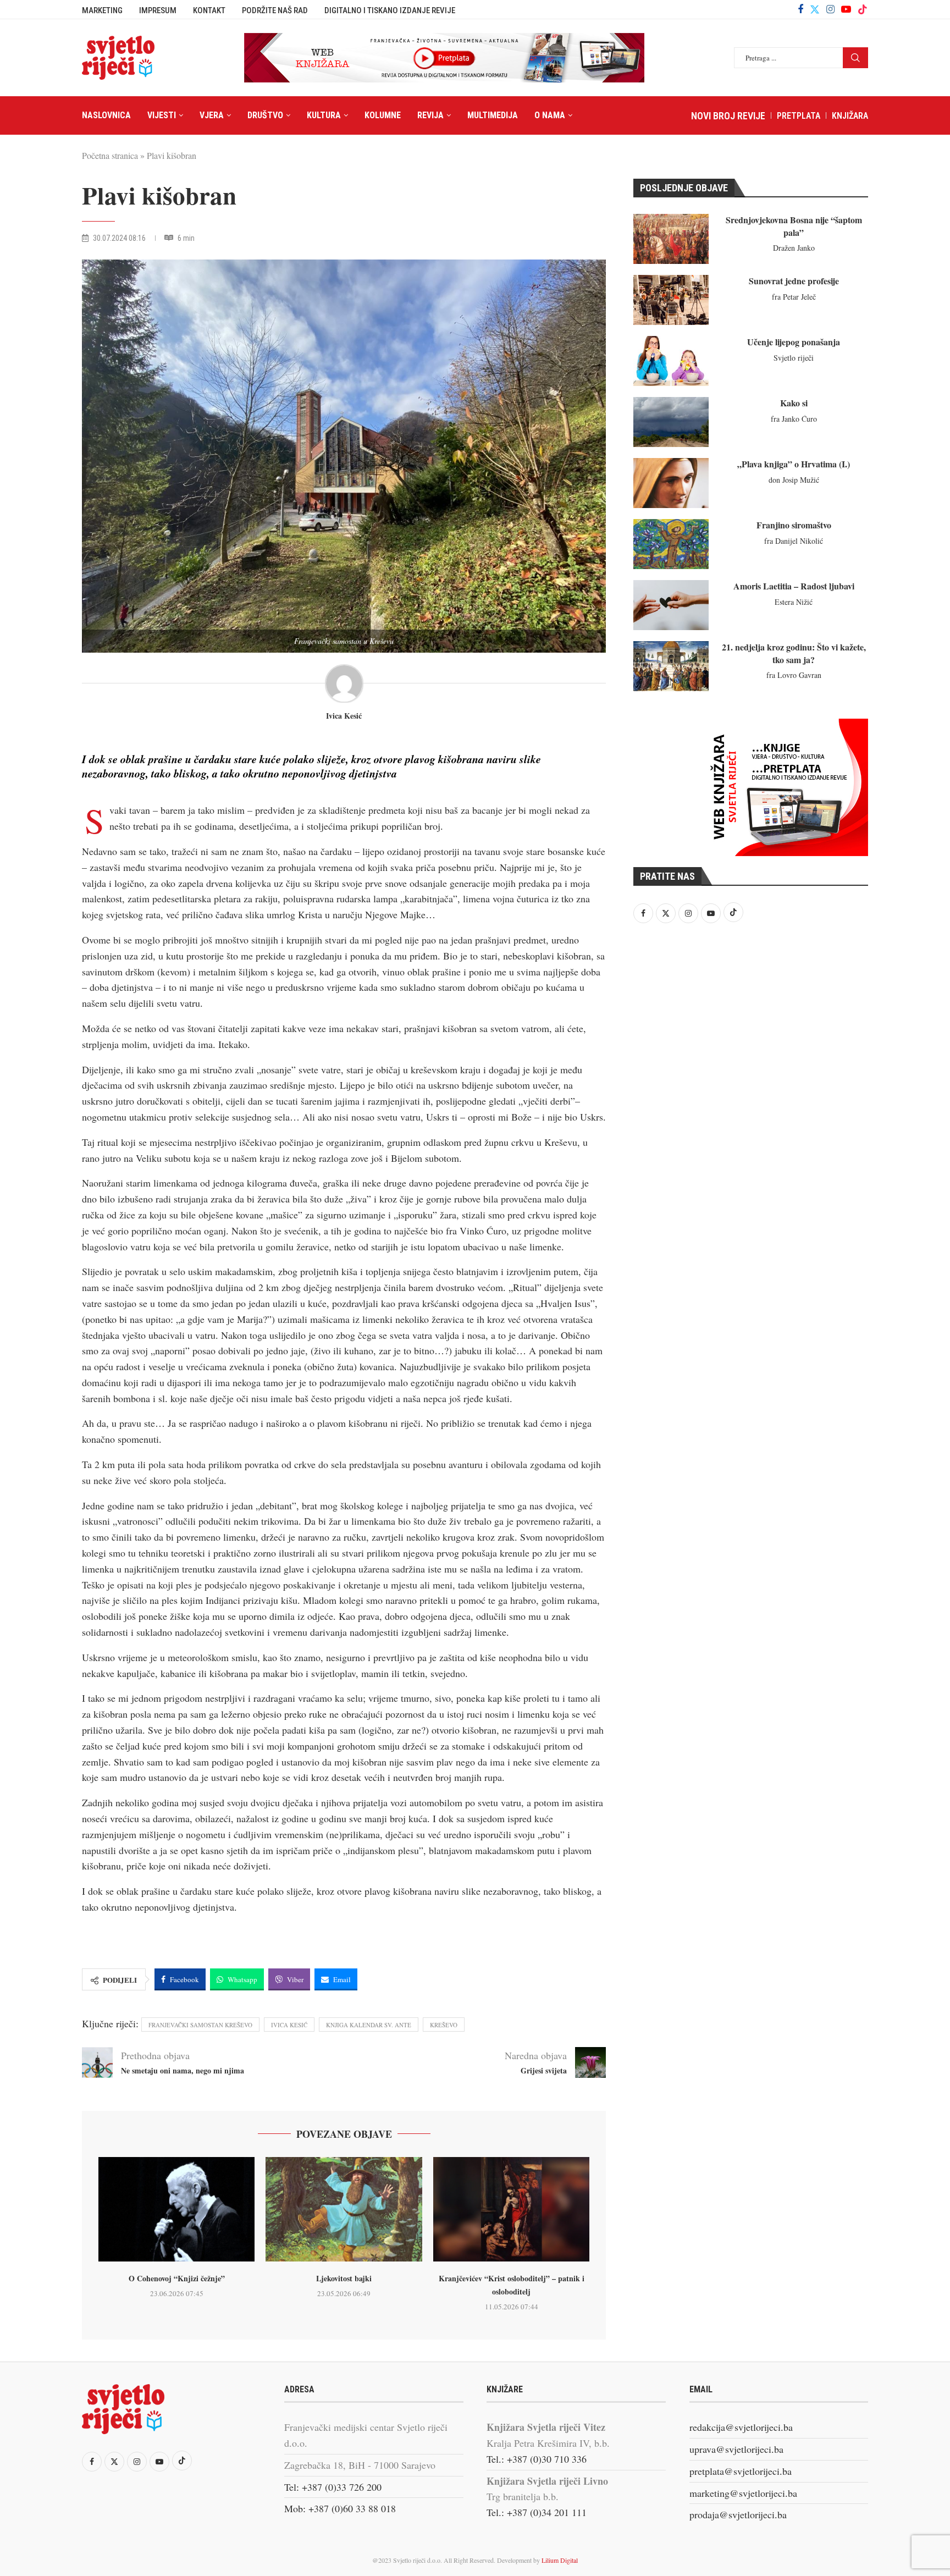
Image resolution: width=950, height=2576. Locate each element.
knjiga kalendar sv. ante (369, 2025)
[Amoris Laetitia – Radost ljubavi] (671, 605)
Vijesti (162, 115)
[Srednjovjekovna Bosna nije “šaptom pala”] (671, 239)
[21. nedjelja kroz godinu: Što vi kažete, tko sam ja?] (671, 666)
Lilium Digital (560, 2560)
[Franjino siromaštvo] (671, 544)
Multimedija (493, 115)
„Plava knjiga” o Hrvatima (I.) (794, 464)
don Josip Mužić (794, 480)
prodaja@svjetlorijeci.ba (738, 2514)
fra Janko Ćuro (794, 419)
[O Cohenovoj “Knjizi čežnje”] (176, 2209)
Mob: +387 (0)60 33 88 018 (340, 2508)
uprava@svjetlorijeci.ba (736, 2449)
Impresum (158, 10)
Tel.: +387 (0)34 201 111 (537, 2512)
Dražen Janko (794, 248)
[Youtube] (846, 9)
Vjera (212, 115)
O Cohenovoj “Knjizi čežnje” (177, 2278)
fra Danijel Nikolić (794, 541)
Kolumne (383, 115)
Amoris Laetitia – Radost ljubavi (794, 586)
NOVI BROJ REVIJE (728, 116)
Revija (430, 115)
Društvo (265, 115)
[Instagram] (830, 9)
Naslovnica (106, 115)
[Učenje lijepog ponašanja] (671, 361)
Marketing (102, 10)
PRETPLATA (799, 116)
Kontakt (209, 10)
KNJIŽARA (850, 116)
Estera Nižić (794, 602)
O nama (550, 115)
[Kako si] (671, 422)
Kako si (794, 403)
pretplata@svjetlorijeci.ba (741, 2471)
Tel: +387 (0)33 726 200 (333, 2487)
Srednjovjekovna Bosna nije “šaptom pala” (794, 226)
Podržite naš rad (275, 10)
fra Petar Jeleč (794, 297)
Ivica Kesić (344, 716)
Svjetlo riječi (794, 358)
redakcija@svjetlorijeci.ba (741, 2427)
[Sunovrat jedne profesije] (671, 300)
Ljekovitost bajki (344, 2278)
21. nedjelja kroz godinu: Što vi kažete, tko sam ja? (794, 653)
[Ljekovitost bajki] (344, 2209)
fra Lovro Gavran (794, 675)
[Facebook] (800, 9)
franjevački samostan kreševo (200, 2025)
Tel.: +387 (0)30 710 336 (537, 2459)
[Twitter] (815, 9)
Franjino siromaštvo (794, 525)
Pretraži (855, 58)
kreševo (444, 2025)
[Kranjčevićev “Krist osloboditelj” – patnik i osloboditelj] (511, 2209)
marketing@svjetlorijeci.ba (743, 2493)
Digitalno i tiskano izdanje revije (390, 10)
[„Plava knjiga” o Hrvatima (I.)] (671, 483)
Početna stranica (110, 155)
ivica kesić (289, 2025)
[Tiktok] (863, 9)
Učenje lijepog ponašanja (794, 342)
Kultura (324, 115)
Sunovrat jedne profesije (794, 281)
